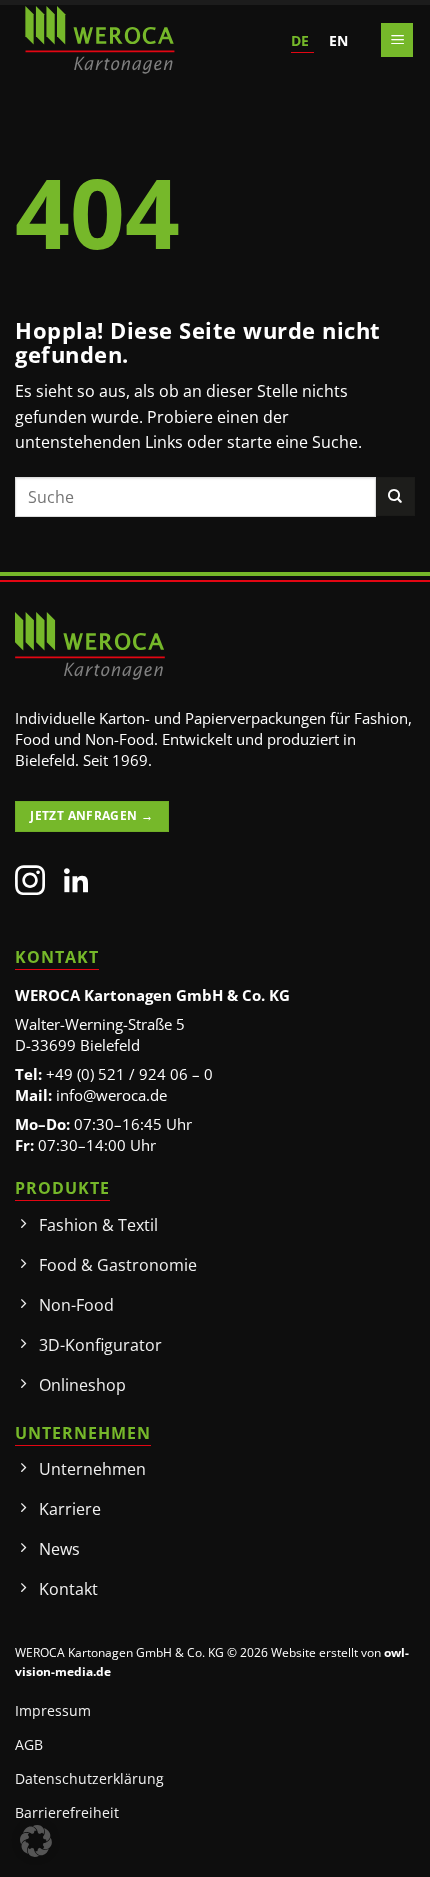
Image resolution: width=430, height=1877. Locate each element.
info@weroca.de (111, 1095)
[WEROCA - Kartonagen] (100, 40)
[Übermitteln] (395, 496)
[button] (397, 40)
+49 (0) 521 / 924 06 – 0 (129, 1074)
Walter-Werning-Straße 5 (100, 1024)
